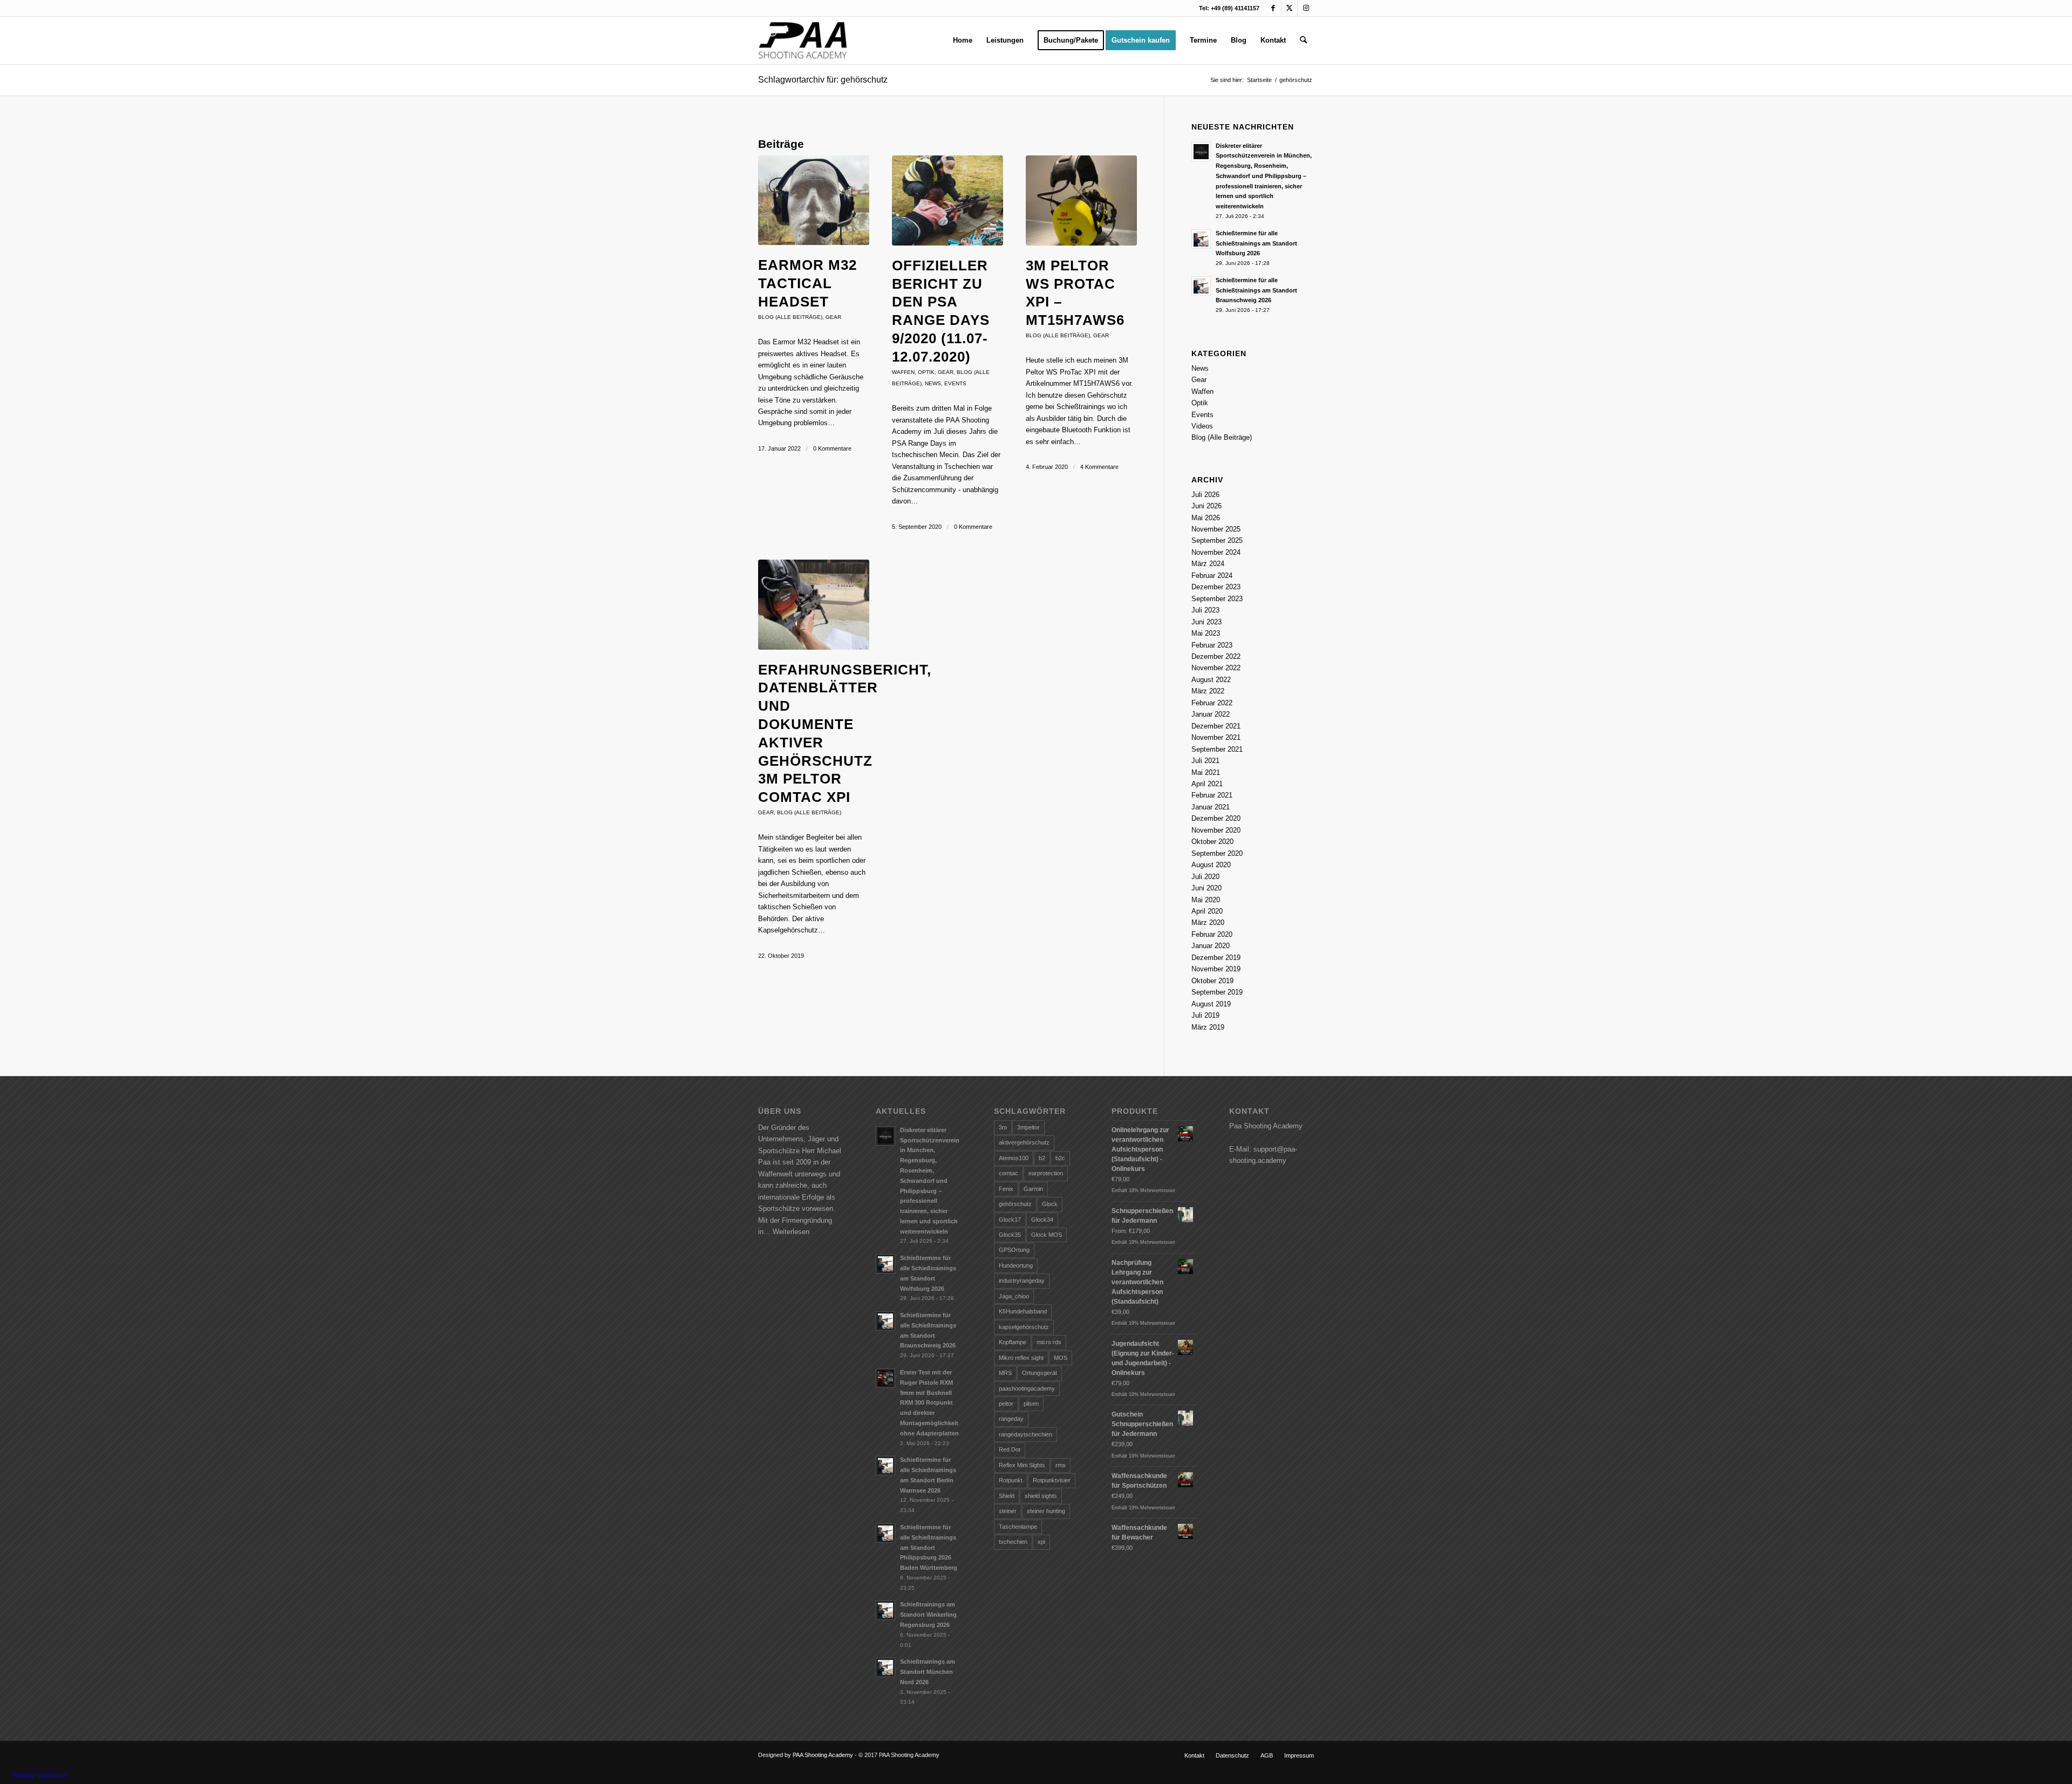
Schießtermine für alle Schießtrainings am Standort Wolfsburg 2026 (1256, 243)
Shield (1007, 1496)
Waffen (903, 372)
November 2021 (1216, 737)
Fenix (1006, 1189)
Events (955, 383)
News (933, 383)
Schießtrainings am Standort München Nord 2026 (928, 1672)
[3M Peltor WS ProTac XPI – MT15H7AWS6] (1081, 200)
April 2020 (1207, 911)
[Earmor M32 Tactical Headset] (814, 200)
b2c (1060, 1158)
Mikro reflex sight (1021, 1358)
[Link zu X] (1289, 8)
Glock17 (1010, 1220)
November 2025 (1216, 529)
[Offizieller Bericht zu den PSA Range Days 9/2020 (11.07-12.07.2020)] (948, 200)
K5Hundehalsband (1023, 1311)
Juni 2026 (1207, 506)
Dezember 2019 (1216, 958)
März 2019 (1208, 1027)
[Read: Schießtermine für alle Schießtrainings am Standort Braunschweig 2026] (1201, 286)
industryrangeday (1022, 1281)
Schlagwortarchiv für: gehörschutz (823, 80)
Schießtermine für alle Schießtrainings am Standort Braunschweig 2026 (1256, 290)
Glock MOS (1047, 1235)
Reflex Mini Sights (1022, 1465)
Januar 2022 (1211, 714)
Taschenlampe (1018, 1527)
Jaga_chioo (1014, 1296)
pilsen (1031, 1404)
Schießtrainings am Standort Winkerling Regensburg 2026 (928, 1615)
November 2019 (1216, 969)
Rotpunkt (1011, 1480)
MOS (1061, 1358)
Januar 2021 (1211, 807)
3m (1003, 1127)
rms (1061, 1465)
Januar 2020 (1211, 946)
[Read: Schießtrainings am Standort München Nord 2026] (885, 1667)
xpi (1041, 1542)
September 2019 (1217, 992)
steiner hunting (1046, 1511)
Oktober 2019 (1212, 981)
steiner (1008, 1511)
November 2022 (1216, 668)
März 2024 (1208, 564)
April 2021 (1207, 784)
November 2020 (1216, 830)
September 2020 (1217, 853)
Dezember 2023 (1216, 587)
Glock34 (1042, 1220)
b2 (1042, 1158)
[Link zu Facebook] (1273, 8)
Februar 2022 (1212, 703)
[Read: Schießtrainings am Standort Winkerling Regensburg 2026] (885, 1610)
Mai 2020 (1206, 900)
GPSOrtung (1014, 1250)
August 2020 (1211, 865)
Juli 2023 (1205, 610)
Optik (926, 372)
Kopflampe (1013, 1342)
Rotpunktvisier (1052, 1480)
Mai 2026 (1206, 518)
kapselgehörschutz (1024, 1327)
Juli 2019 (1205, 1015)
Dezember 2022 (1216, 656)
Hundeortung (1016, 1265)
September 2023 (1217, 599)
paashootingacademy (1027, 1388)
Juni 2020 (1207, 888)
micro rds (1049, 1342)
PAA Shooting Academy (823, 1755)
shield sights (1041, 1496)
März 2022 (1208, 691)
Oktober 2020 (1212, 842)
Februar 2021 (1212, 795)
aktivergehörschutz (1024, 1142)
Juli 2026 (1205, 495)
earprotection (1046, 1173)
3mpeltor (1028, 1127)
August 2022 (1211, 680)
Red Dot (1010, 1449)
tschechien (1013, 1542)
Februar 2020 (1212, 934)
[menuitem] (963, 40)
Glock (1050, 1204)
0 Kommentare (832, 448)
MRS (1005, 1373)
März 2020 (1208, 922)
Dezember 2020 (1216, 818)
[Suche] (1303, 40)
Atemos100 (1014, 1158)
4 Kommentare (1099, 467)
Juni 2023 (1207, 622)
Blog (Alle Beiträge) (790, 317)
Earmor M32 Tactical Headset (807, 283)
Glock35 (1010, 1235)
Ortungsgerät (1040, 1373)
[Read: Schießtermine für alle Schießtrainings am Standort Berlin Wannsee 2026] (885, 1466)
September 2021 (1217, 749)
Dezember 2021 (1216, 726)
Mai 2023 (1206, 633)
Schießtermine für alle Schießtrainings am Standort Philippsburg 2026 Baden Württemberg (929, 1547)
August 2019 (1211, 1004)
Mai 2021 (1206, 772)
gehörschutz (1015, 1204)
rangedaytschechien (1025, 1434)
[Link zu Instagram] (1306, 8)
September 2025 (1217, 540)
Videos (1202, 426)
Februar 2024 (1212, 576)
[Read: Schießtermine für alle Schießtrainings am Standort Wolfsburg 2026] (1201, 239)
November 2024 (1216, 552)
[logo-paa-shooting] (803, 40)
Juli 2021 (1205, 761)
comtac (1008, 1173)
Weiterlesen (791, 1232)
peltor (1006, 1404)
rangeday (1011, 1419)
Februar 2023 (1212, 645)
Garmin (1033, 1189)
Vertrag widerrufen (40, 1775)
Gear (833, 317)
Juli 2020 (1205, 877)
